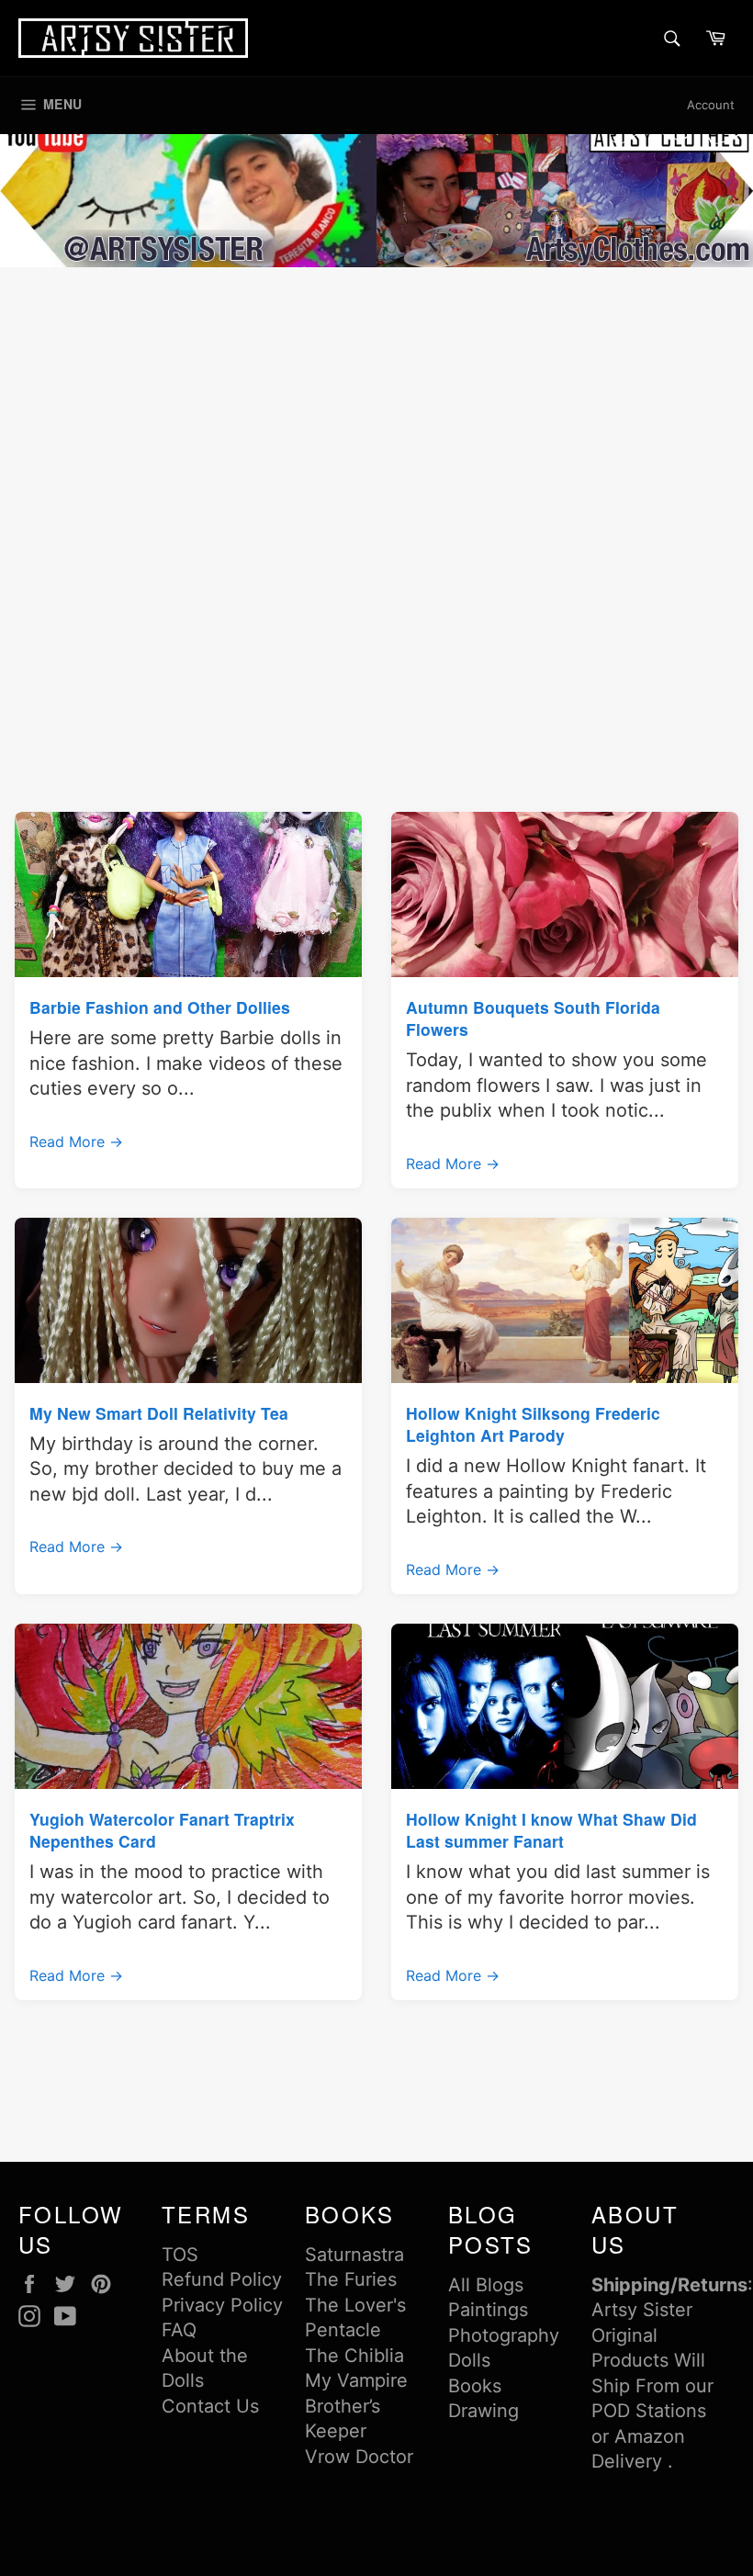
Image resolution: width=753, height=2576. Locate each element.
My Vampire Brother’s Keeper (356, 2406)
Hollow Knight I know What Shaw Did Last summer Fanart (551, 1830)
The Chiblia (354, 2356)
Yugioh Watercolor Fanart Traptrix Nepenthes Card (162, 1830)
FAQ (179, 2330)
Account (711, 105)
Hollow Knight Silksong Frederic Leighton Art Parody (533, 1424)
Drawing (483, 2411)
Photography (504, 2335)
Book (470, 2386)
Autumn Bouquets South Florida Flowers (533, 1018)
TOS (180, 2255)
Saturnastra (354, 2255)
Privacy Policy (222, 2305)
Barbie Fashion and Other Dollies (160, 1007)
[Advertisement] (376, 410)
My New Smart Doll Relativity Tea (159, 1413)
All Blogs (486, 2285)
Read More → (76, 1142)
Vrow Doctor (359, 2457)
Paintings (488, 2310)
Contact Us (210, 2406)
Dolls (469, 2360)
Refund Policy (222, 2279)
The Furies (351, 2279)
